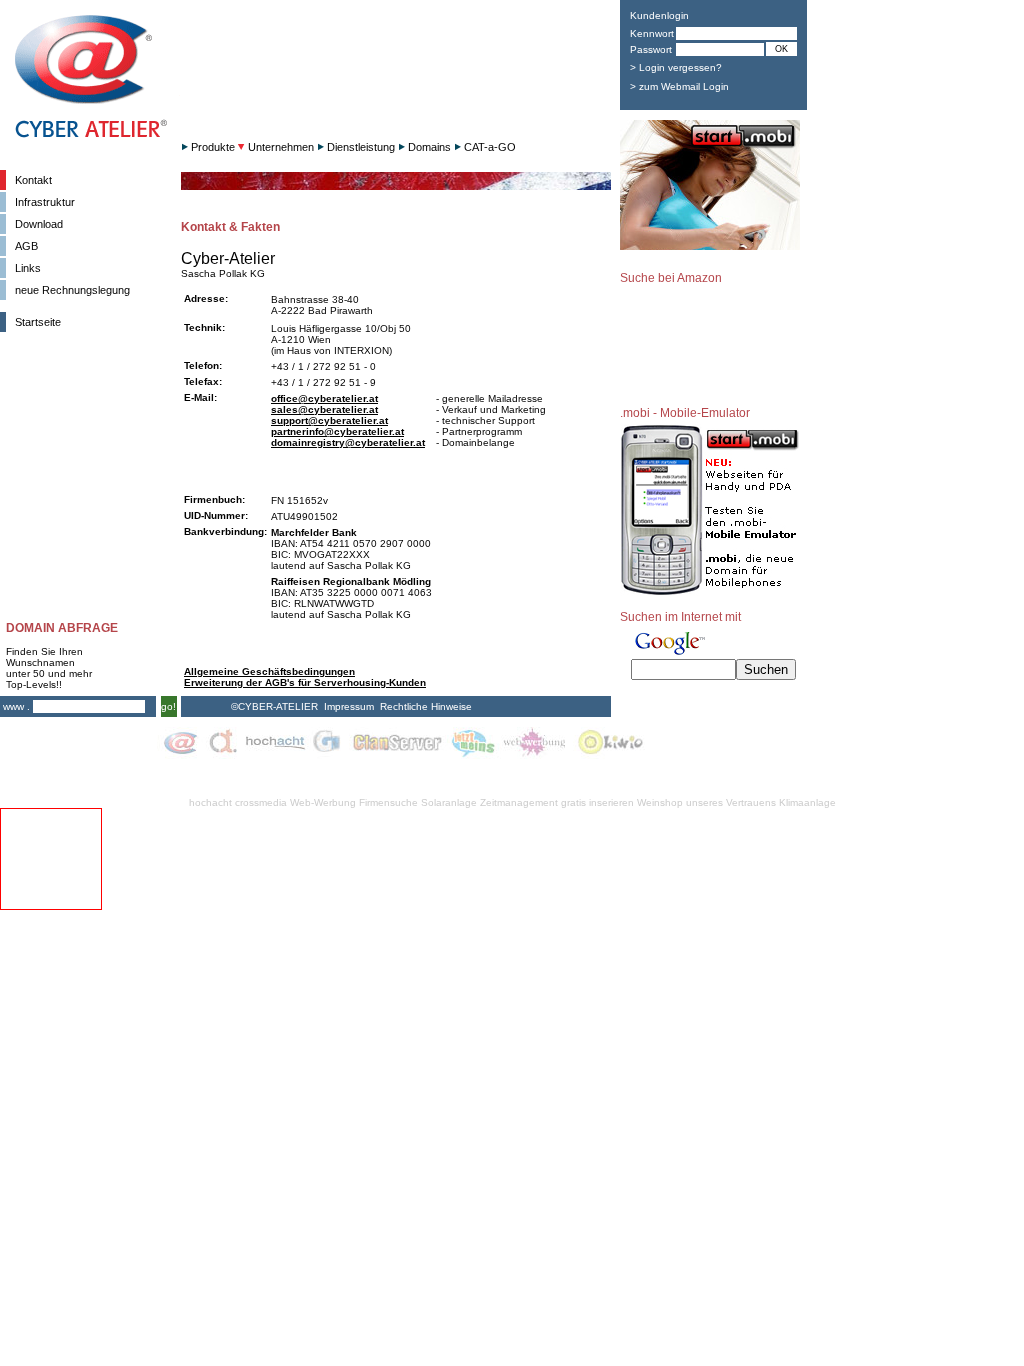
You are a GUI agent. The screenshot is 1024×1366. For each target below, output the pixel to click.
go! (168, 706)
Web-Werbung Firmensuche (354, 802)
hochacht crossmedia (238, 802)
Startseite (38, 322)
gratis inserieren (597, 802)
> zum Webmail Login (679, 86)
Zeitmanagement (519, 802)
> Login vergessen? (676, 67)
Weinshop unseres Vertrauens (706, 802)
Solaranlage (449, 802)
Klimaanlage (807, 802)
